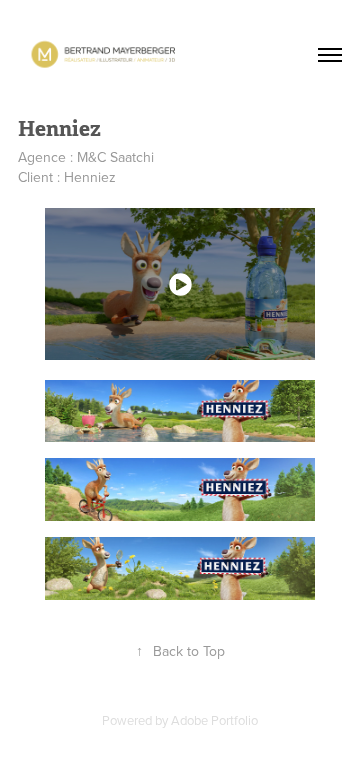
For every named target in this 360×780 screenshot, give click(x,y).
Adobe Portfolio (214, 720)
